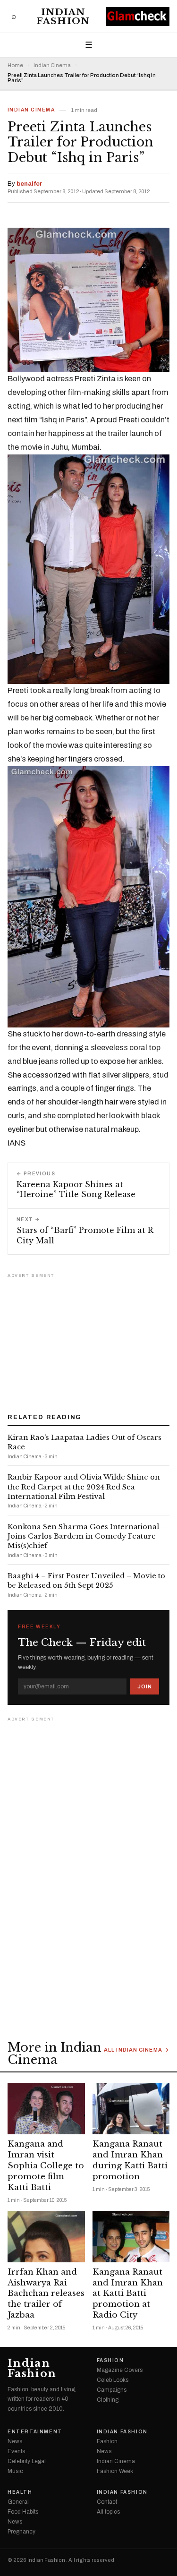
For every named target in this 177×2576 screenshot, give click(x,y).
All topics (108, 2512)
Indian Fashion (63, 17)
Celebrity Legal (27, 2461)
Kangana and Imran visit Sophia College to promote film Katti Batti (46, 2166)
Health (20, 2492)
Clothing (108, 2400)
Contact (107, 2502)
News (15, 2441)
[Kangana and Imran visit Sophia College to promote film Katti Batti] (46, 2109)
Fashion (110, 2361)
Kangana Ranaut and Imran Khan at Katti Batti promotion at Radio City (128, 2294)
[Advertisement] (89, 1340)
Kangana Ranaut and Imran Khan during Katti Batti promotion (130, 2160)
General (18, 2502)
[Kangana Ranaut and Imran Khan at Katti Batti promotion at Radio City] (131, 2237)
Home (15, 65)
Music (15, 2471)
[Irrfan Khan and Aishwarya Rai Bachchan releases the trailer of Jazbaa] (46, 2237)
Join (145, 1686)
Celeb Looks (113, 2380)
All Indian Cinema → (137, 2050)
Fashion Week (115, 2471)
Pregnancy (21, 2532)
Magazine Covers (120, 2370)
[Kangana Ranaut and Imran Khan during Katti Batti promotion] (131, 2109)
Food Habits (23, 2512)
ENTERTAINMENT (35, 2432)
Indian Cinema (52, 65)
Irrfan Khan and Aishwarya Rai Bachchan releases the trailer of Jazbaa (46, 2294)
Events (16, 2451)
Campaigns (112, 2390)
